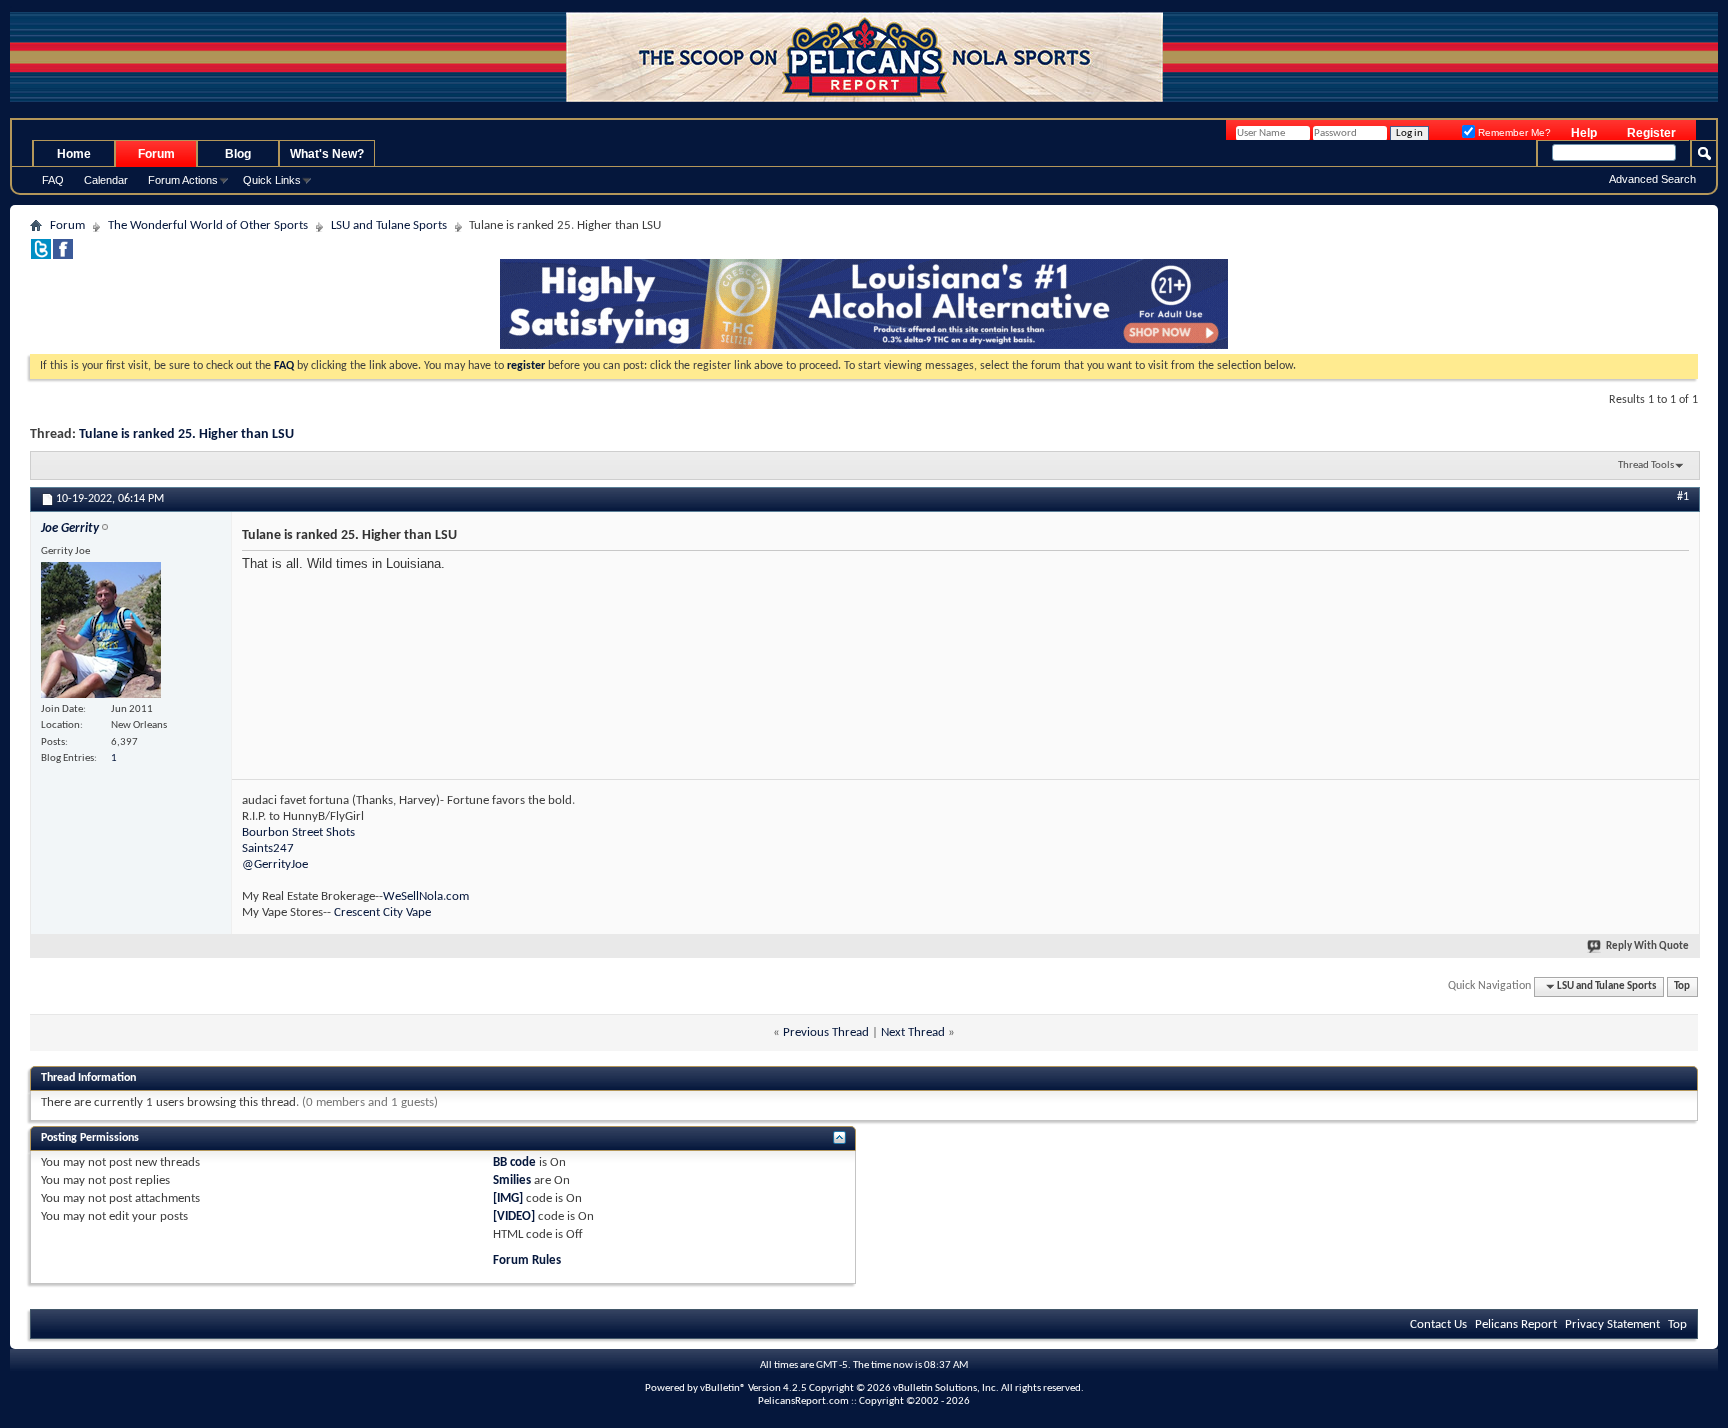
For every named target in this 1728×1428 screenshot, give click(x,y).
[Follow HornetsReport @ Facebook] (63, 255)
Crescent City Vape (382, 912)
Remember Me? (1513, 132)
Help (1584, 133)
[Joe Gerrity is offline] (101, 630)
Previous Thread (826, 1032)
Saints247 (268, 848)
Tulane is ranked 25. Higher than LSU (186, 434)
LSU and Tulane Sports (389, 225)
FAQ (53, 180)
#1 (1683, 497)
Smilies (512, 1180)
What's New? (327, 154)
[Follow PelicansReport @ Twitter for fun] (41, 255)
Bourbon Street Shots (298, 832)
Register (1651, 133)
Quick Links (272, 180)
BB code (514, 1162)
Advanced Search (1652, 179)
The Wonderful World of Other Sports (208, 225)
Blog (238, 154)
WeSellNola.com (426, 896)
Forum (156, 154)
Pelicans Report (1516, 1324)
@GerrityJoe (275, 864)
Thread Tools (1646, 465)
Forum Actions (183, 180)
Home (74, 154)
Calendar (106, 180)
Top (1682, 986)
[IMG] (508, 1198)
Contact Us (1438, 1324)
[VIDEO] (514, 1216)
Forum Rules (527, 1260)
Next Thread (913, 1032)
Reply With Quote (1647, 946)
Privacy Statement (1612, 1324)
